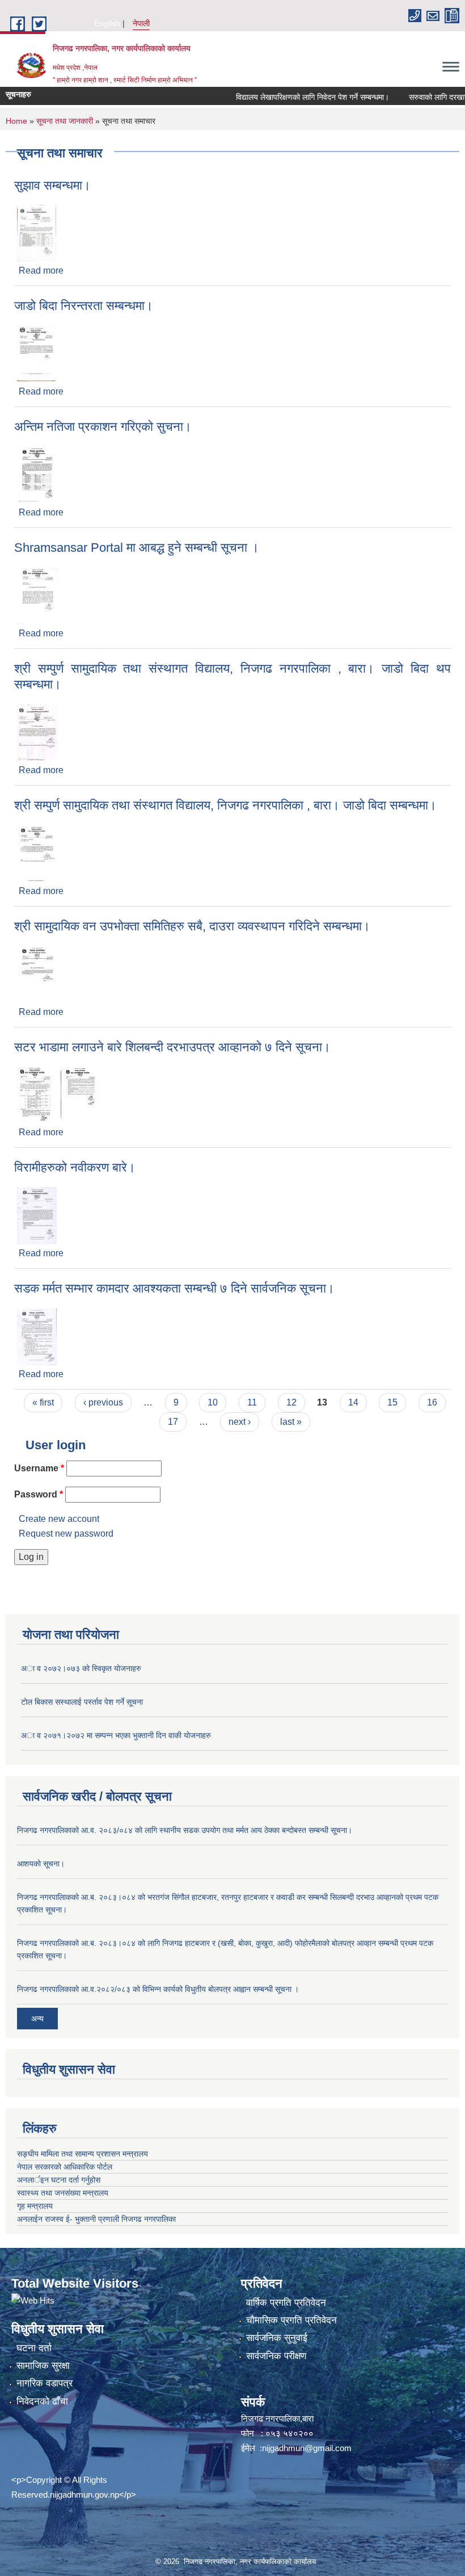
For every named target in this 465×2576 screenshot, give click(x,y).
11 (252, 1402)
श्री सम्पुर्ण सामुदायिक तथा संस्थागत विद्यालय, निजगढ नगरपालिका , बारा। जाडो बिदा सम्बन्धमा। (225, 805)
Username (39, 1468)
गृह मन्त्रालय (35, 2206)
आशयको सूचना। (41, 1864)
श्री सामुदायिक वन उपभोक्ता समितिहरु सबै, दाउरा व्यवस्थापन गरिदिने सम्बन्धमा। (192, 926)
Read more (41, 270)
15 (392, 1402)
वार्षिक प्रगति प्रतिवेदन (286, 2303)
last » (291, 1422)
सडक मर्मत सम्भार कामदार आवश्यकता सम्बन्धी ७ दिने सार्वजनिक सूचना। (174, 1288)
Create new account (59, 1519)
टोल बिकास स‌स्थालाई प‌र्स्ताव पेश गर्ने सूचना (82, 1702)
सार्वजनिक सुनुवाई (277, 2338)
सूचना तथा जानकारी (65, 121)
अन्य (37, 2019)
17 (173, 1422)
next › (240, 1422)
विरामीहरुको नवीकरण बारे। (75, 1167)
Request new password (66, 1534)
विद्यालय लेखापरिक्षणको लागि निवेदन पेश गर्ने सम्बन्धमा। (291, 97)
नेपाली (141, 23)
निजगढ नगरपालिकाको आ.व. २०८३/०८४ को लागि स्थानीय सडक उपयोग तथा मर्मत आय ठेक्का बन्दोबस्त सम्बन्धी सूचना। (185, 1830)
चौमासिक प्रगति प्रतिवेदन (291, 2320)
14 (353, 1402)
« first (43, 1402)
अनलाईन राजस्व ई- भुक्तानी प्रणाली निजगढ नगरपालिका (96, 2219)
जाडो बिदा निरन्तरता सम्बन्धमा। (84, 306)
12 (291, 1402)
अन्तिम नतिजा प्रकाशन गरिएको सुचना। (103, 427)
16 (432, 1402)
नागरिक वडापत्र (45, 2383)
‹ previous (103, 1402)
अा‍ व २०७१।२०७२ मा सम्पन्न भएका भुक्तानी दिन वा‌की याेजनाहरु (116, 1735)
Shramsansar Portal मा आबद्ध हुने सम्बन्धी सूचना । (137, 547)
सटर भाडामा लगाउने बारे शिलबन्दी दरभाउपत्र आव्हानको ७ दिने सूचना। (172, 1047)
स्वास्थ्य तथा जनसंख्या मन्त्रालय (63, 2193)
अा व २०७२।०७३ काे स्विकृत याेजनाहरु (81, 1668)
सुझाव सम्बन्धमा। (52, 185)
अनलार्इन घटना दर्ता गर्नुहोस (59, 2180)
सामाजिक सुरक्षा (43, 2366)
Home (16, 121)
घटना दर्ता (34, 2348)
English (107, 23)
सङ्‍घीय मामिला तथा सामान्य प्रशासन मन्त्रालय (83, 2154)
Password (39, 1494)
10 (213, 1402)
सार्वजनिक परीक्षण (276, 2356)
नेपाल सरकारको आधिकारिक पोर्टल (65, 2167)
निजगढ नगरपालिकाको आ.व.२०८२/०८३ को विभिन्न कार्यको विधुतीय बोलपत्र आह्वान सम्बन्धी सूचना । (158, 1989)
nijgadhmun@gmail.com (307, 2448)
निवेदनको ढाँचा (42, 2401)
